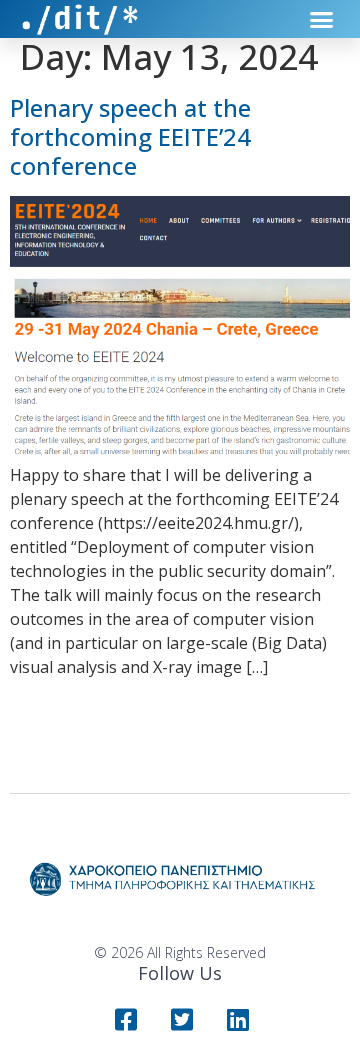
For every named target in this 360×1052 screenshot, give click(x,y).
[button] (322, 19)
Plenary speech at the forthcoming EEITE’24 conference (130, 136)
